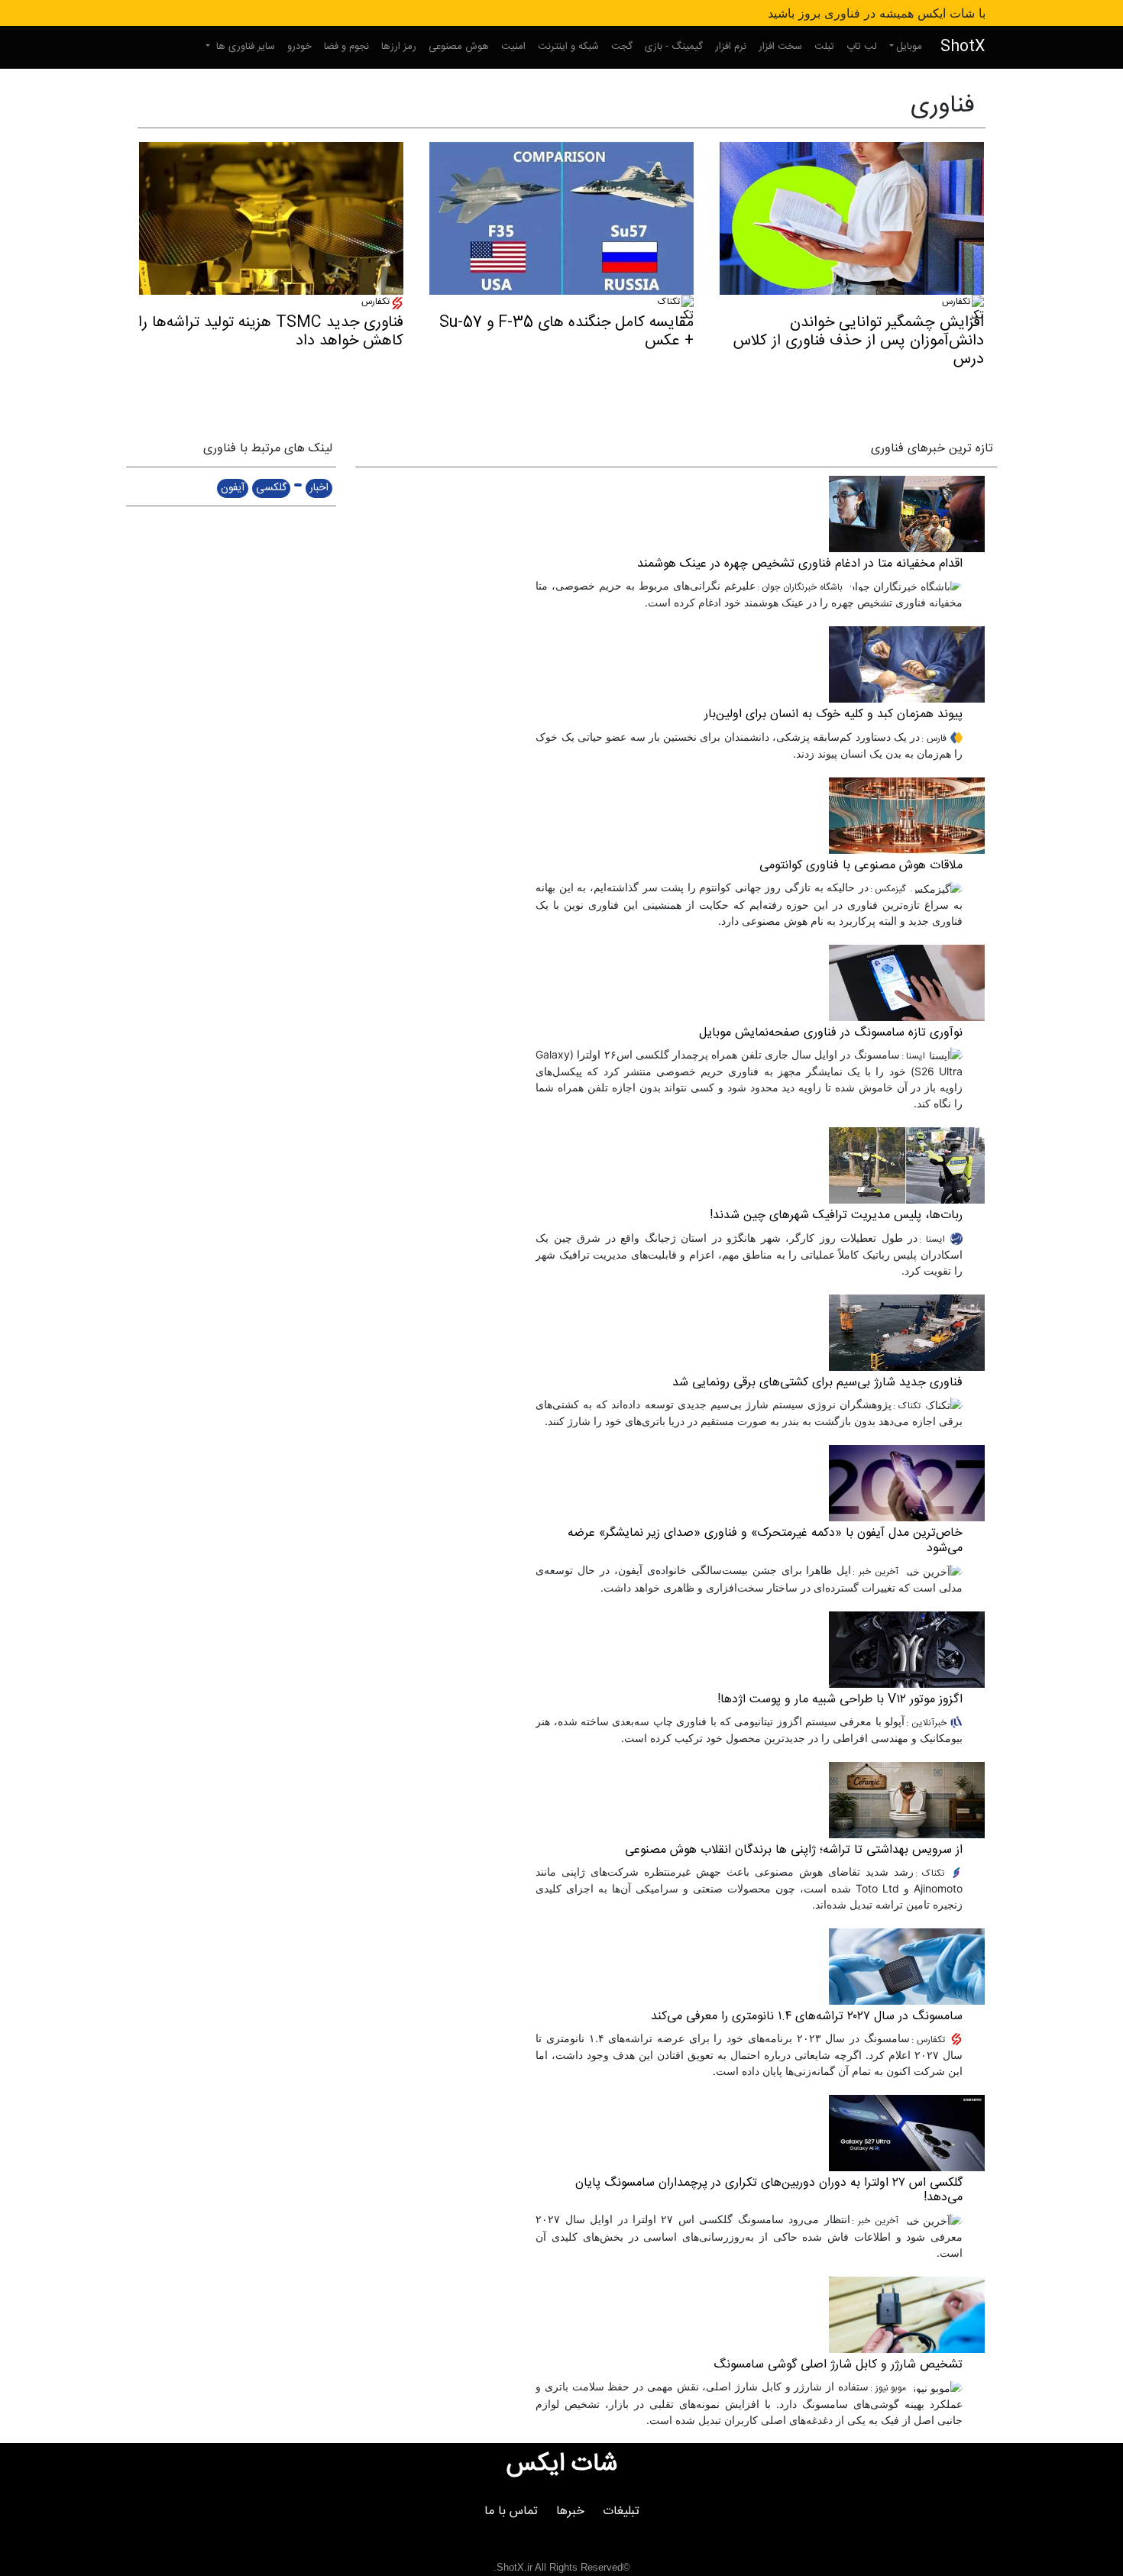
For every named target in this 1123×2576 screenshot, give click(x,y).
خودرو (299, 47)
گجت (622, 47)
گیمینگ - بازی (674, 47)
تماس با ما (511, 2511)
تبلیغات (621, 2511)
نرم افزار (731, 47)
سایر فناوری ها (244, 47)
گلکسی (271, 488)
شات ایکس (562, 2464)
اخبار (319, 488)
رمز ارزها (399, 47)
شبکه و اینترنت (568, 47)
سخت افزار (780, 47)
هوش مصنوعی (459, 47)
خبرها (570, 2511)
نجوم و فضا (346, 47)
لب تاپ (862, 47)
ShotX (963, 47)
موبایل (909, 47)
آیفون (233, 488)
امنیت (513, 47)
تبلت (824, 47)
